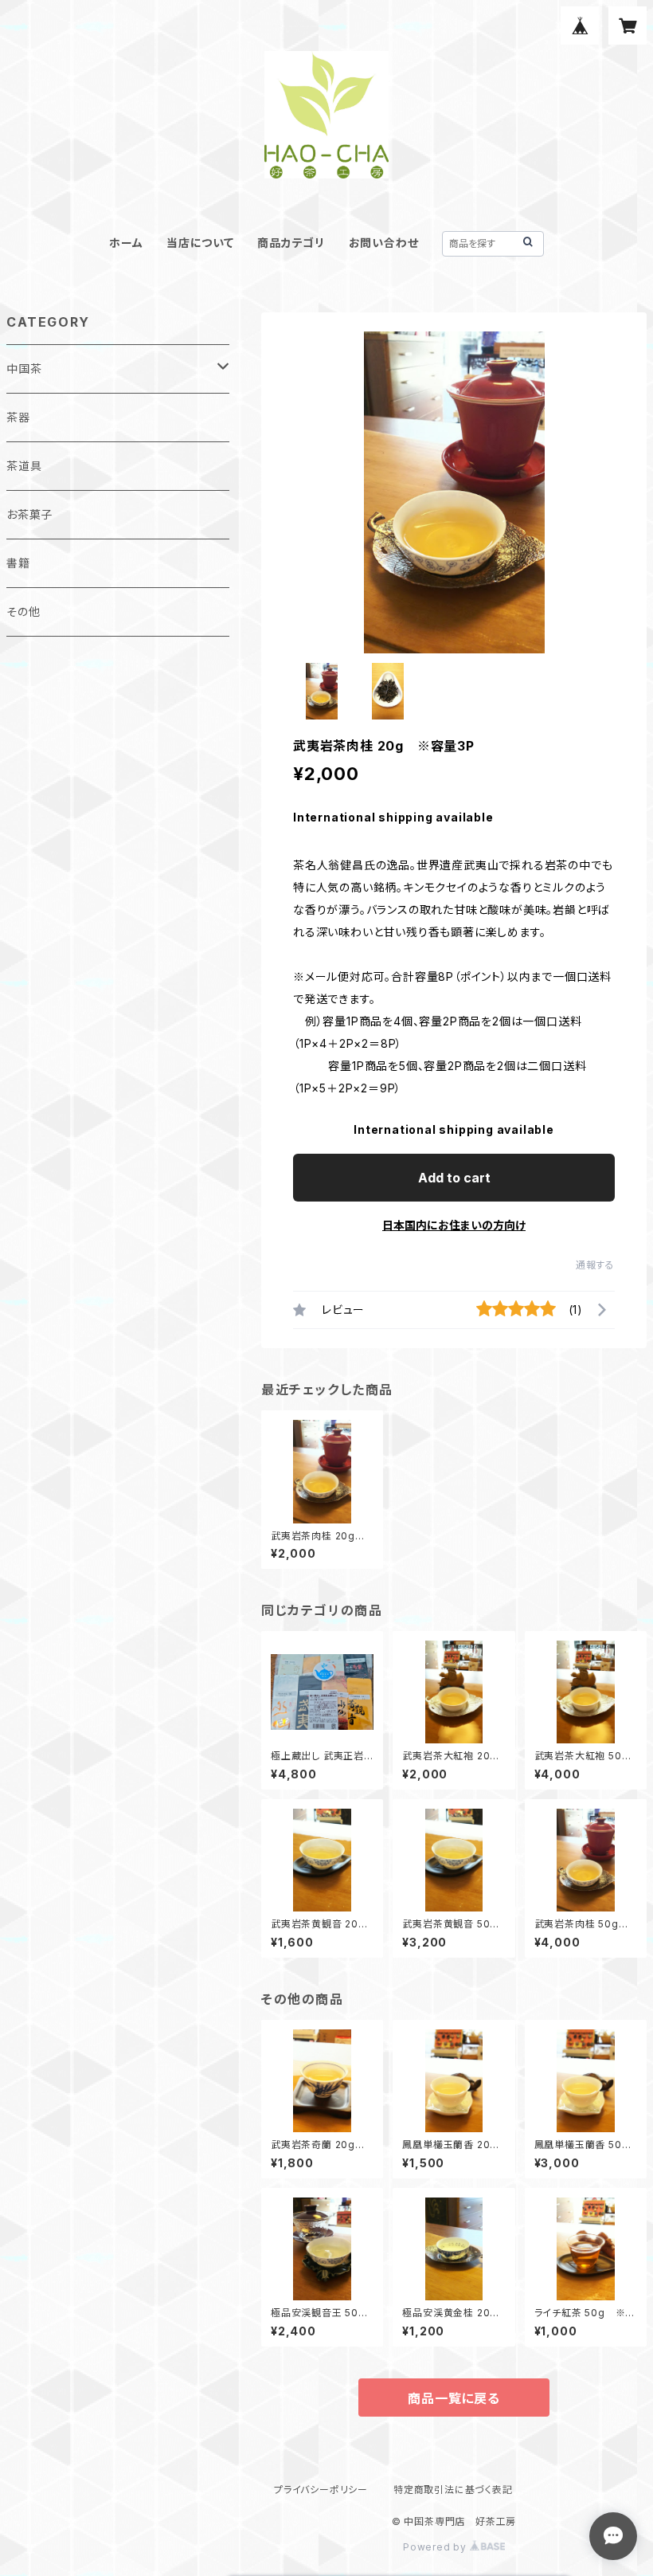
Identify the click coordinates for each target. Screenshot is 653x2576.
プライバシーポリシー (321, 2490)
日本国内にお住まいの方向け (454, 1225)
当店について (200, 243)
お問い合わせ (384, 243)
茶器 (18, 417)
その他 (23, 612)
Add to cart (454, 1178)
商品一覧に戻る (454, 2398)
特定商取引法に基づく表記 (453, 2490)
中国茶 (24, 369)
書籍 (18, 563)
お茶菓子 (29, 514)
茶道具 (24, 466)
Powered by (436, 2547)
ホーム (126, 243)
